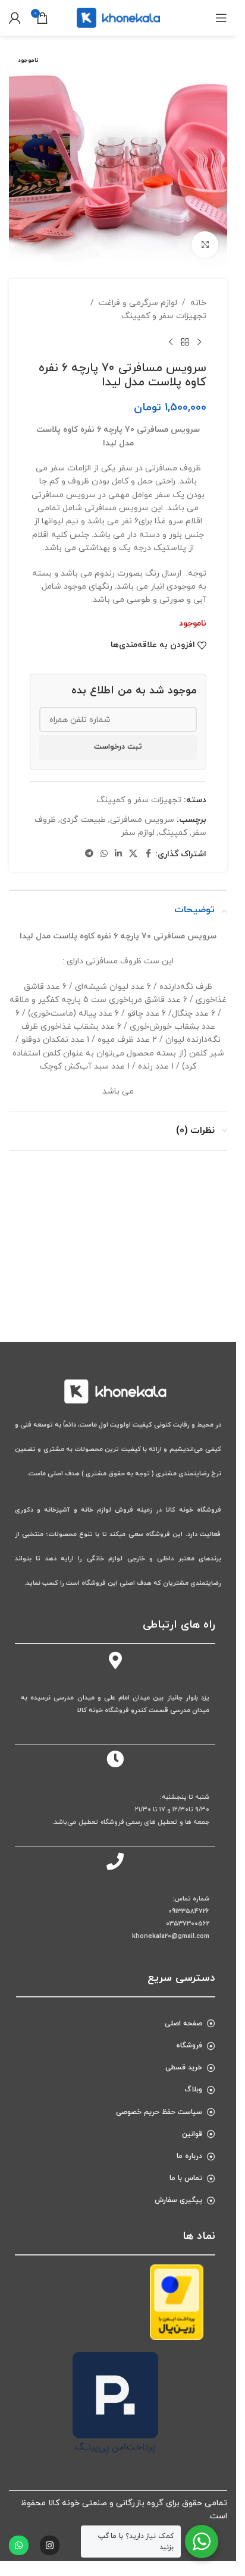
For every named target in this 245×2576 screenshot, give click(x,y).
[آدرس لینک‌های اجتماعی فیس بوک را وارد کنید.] (148, 854)
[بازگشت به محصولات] (185, 342)
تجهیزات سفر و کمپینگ (164, 316)
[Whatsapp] (19, 2545)
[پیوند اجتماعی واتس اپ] (104, 854)
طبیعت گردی (83, 820)
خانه (198, 303)
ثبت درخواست (118, 747)
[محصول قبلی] (199, 342)
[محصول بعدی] (171, 342)
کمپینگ (173, 833)
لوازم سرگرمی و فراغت (138, 303)
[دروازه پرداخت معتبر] (177, 2302)
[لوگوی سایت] (118, 17)
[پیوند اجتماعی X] (133, 854)
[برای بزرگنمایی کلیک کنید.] (205, 245)
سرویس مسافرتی (142, 820)
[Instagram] (50, 2545)
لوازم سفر (138, 833)
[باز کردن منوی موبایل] (221, 18)
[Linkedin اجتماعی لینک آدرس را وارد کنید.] (118, 854)
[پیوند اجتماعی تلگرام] (89, 854)
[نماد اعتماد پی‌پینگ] (115, 2403)
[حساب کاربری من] (15, 18)
